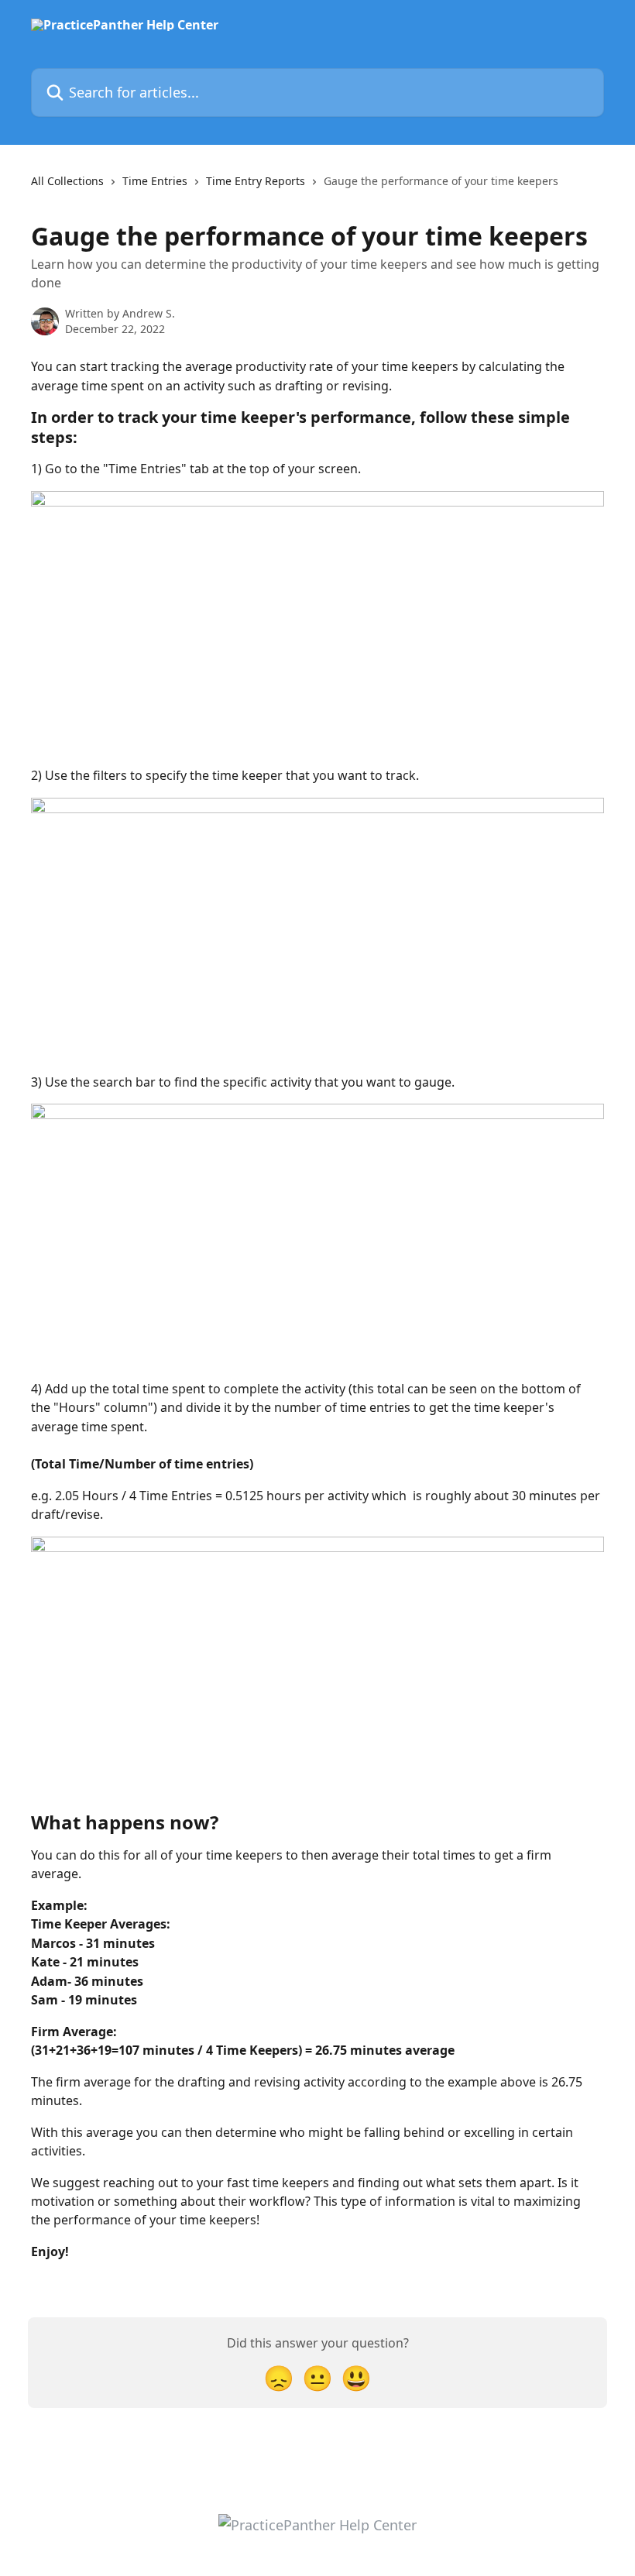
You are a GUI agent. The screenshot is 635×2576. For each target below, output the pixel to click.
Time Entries (155, 181)
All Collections (67, 181)
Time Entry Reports (256, 181)
